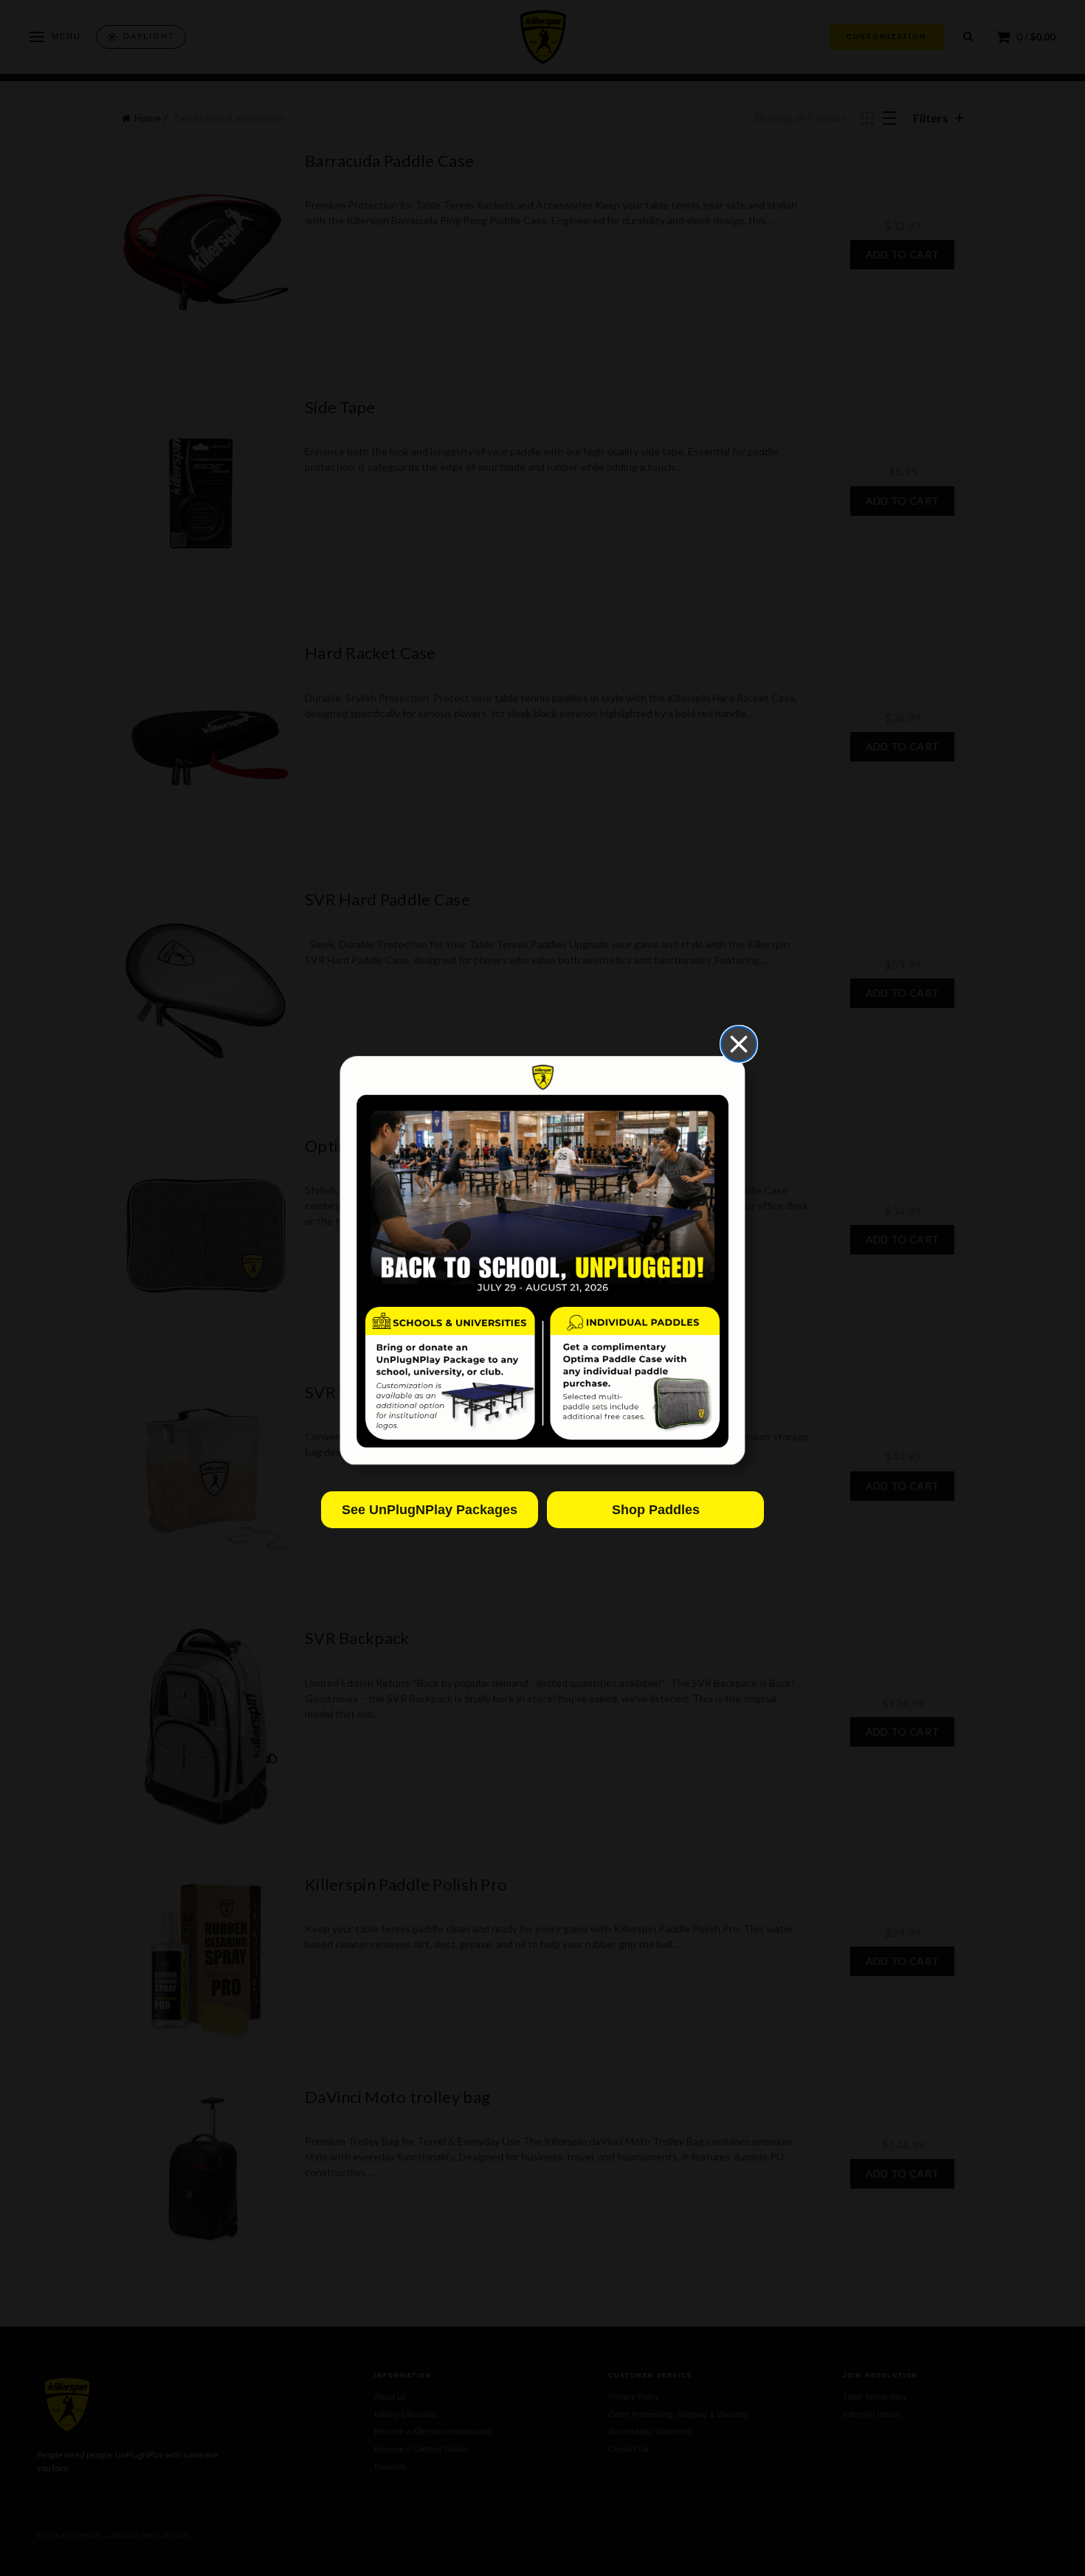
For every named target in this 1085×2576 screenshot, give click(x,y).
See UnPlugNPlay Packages (430, 1510)
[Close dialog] (739, 1044)
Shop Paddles (656, 1510)
